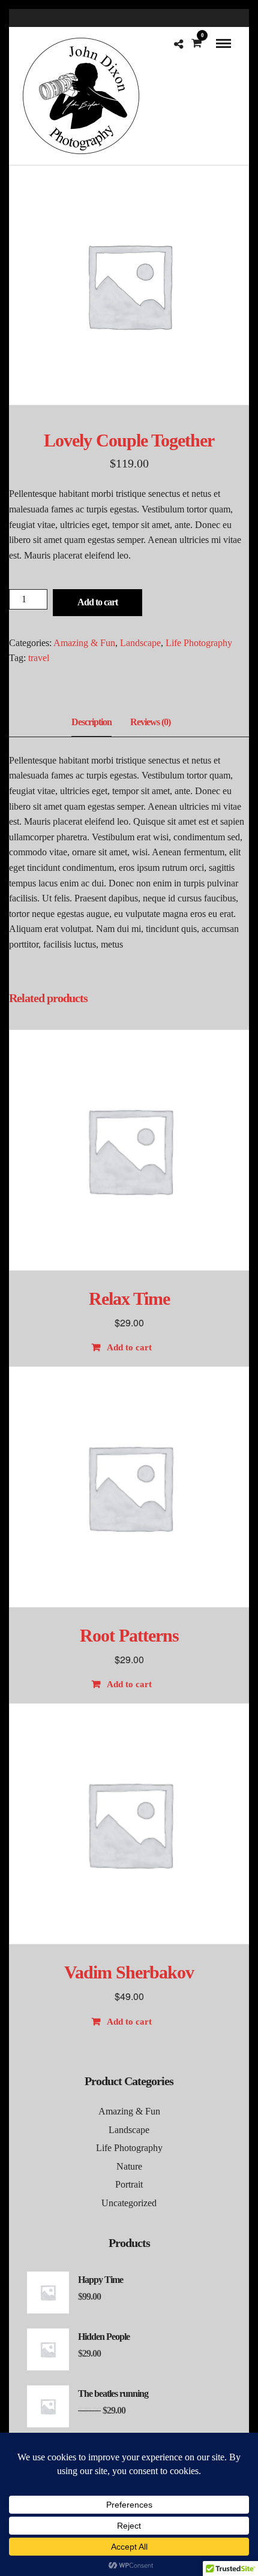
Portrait (129, 2184)
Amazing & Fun (84, 643)
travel (39, 658)
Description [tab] (91, 722)
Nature (129, 2166)
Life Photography (199, 643)
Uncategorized (129, 2203)
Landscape (140, 643)
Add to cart (97, 602)
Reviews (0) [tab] (150, 722)
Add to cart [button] (129, 1347)
